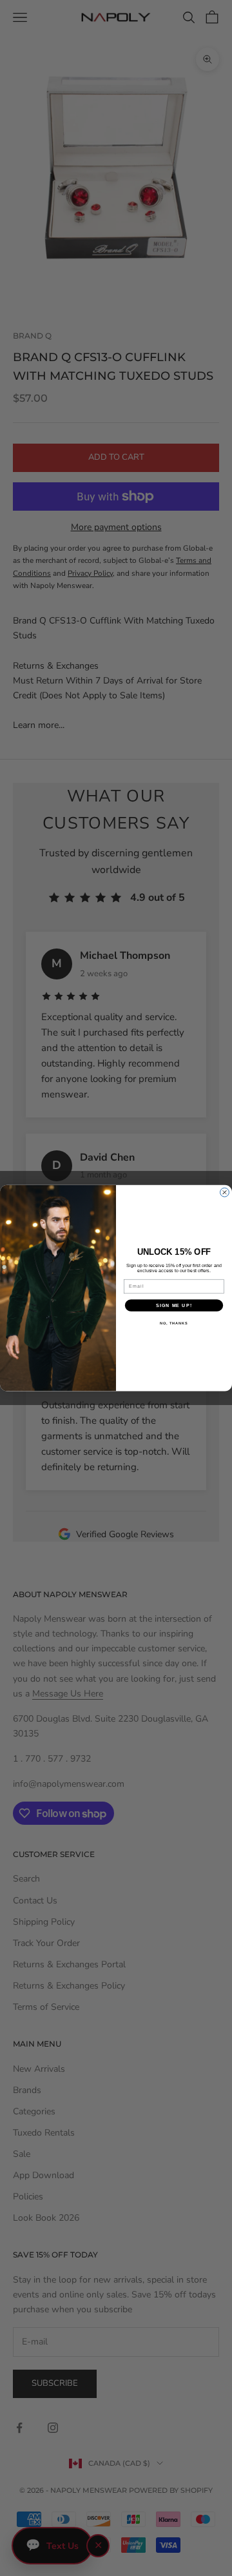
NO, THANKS (174, 1323)
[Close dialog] (225, 1192)
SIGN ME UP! (174, 1305)
